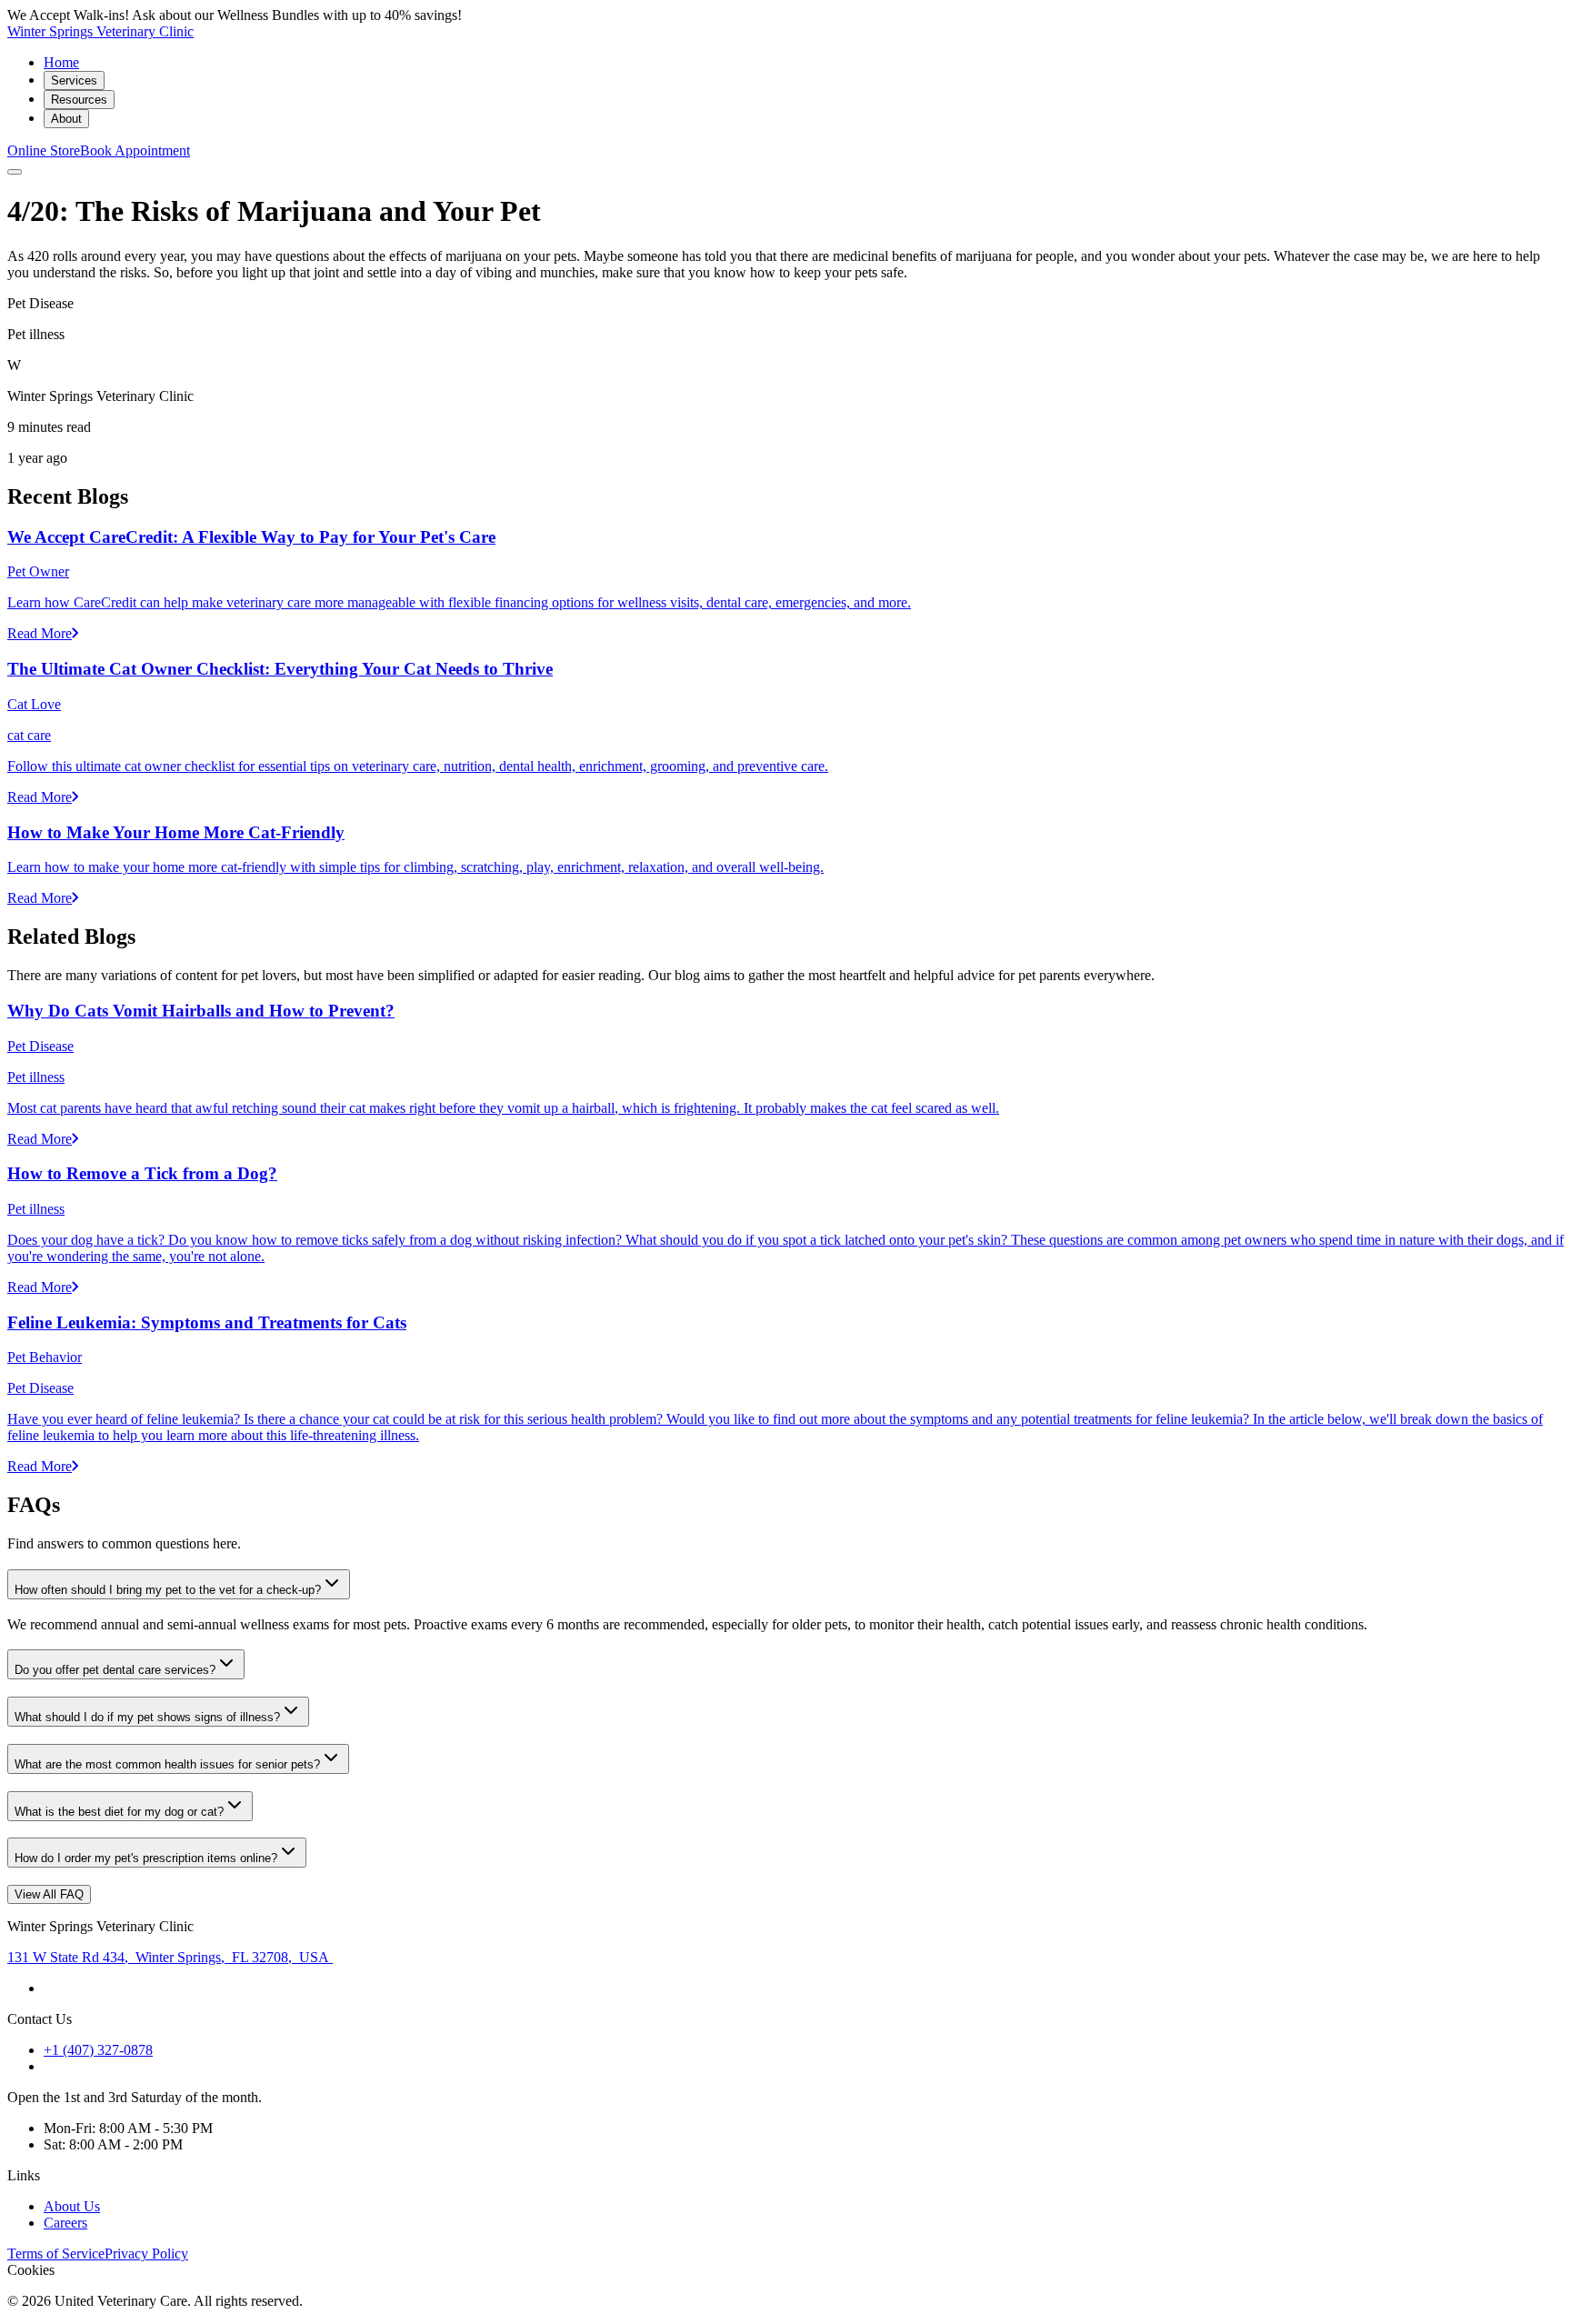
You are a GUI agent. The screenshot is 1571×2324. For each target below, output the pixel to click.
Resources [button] (79, 100)
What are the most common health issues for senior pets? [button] (167, 1764)
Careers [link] (65, 2223)
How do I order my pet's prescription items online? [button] (146, 1858)
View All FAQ (49, 1894)
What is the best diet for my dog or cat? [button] (119, 1812)
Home (61, 62)
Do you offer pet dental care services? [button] (115, 1670)
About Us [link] (72, 2206)
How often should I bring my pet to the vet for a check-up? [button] (168, 1590)
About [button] (66, 119)
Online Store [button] (44, 150)
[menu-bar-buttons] (15, 172)
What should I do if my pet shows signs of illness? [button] (147, 1717)
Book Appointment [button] (135, 150)
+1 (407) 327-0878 (98, 2050)
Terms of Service (56, 2254)
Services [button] (74, 80)
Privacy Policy (146, 2254)
